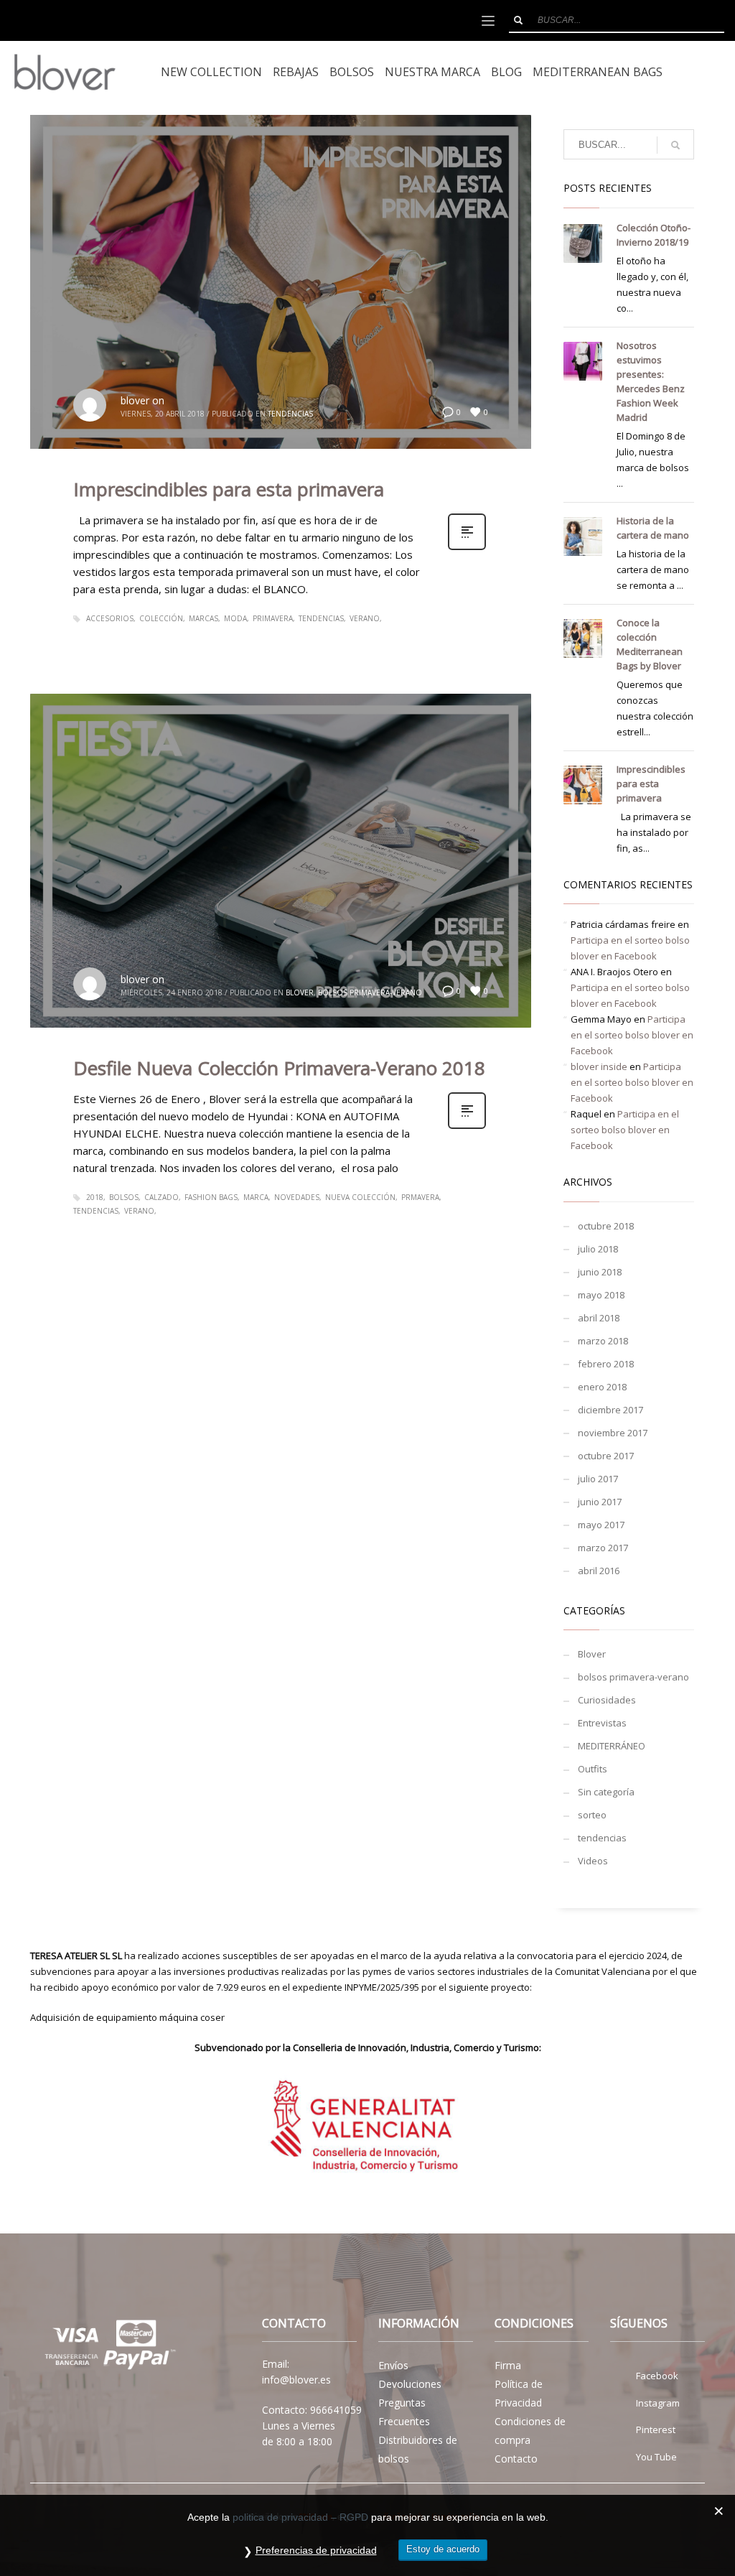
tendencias (290, 414)
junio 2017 (600, 1502)
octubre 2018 (606, 1226)
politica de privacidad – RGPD (300, 2517)
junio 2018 (600, 1272)
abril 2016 (599, 1571)
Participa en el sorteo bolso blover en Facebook (632, 1035)
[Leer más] (467, 548)
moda (235, 618)
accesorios (110, 618)
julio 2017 (598, 1479)
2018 (95, 1197)
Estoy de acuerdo (443, 2549)
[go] (518, 20)
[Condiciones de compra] (107, 2347)
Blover (300, 992)
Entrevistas (602, 1723)
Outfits (593, 1769)
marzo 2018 (603, 1341)
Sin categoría (606, 1792)
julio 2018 (598, 1249)
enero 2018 (602, 1387)
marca (256, 1197)
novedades (297, 1197)
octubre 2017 (606, 1456)
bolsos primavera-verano (370, 992)
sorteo (592, 1815)
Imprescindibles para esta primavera (229, 489)
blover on (142, 400)
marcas (203, 618)
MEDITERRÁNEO (612, 1746)
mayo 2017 (601, 1525)
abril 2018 (599, 1318)
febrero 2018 (606, 1364)
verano (365, 618)
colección (161, 618)
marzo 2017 (603, 1548)
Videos (593, 1861)
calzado (161, 1197)
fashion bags (211, 1197)
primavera (273, 618)
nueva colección (360, 1197)
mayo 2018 (601, 1295)
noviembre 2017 (613, 1433)
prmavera (420, 1197)
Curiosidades (607, 1700)
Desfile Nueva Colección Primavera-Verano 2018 (279, 1068)
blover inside (599, 1066)
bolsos (124, 1197)
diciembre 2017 (610, 1410)
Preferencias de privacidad (316, 2550)
